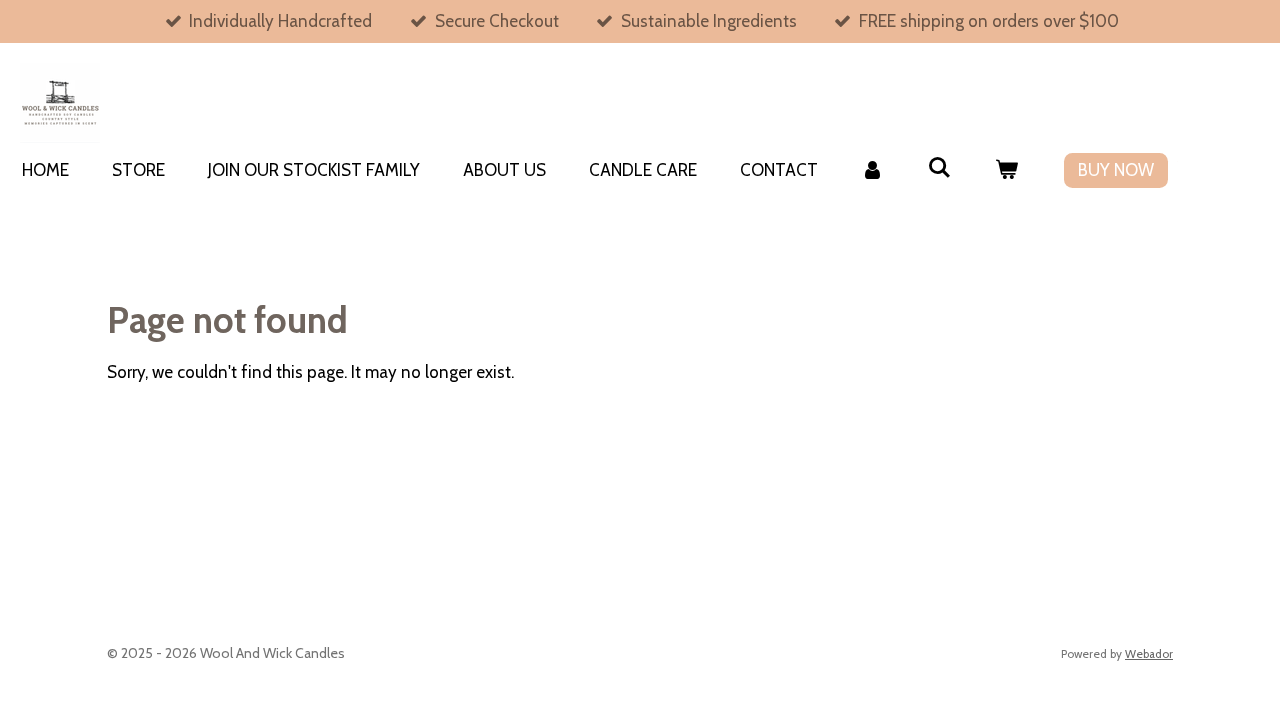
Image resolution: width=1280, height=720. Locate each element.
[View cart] (1007, 171)
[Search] (940, 168)
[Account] (873, 171)
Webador (1149, 654)
